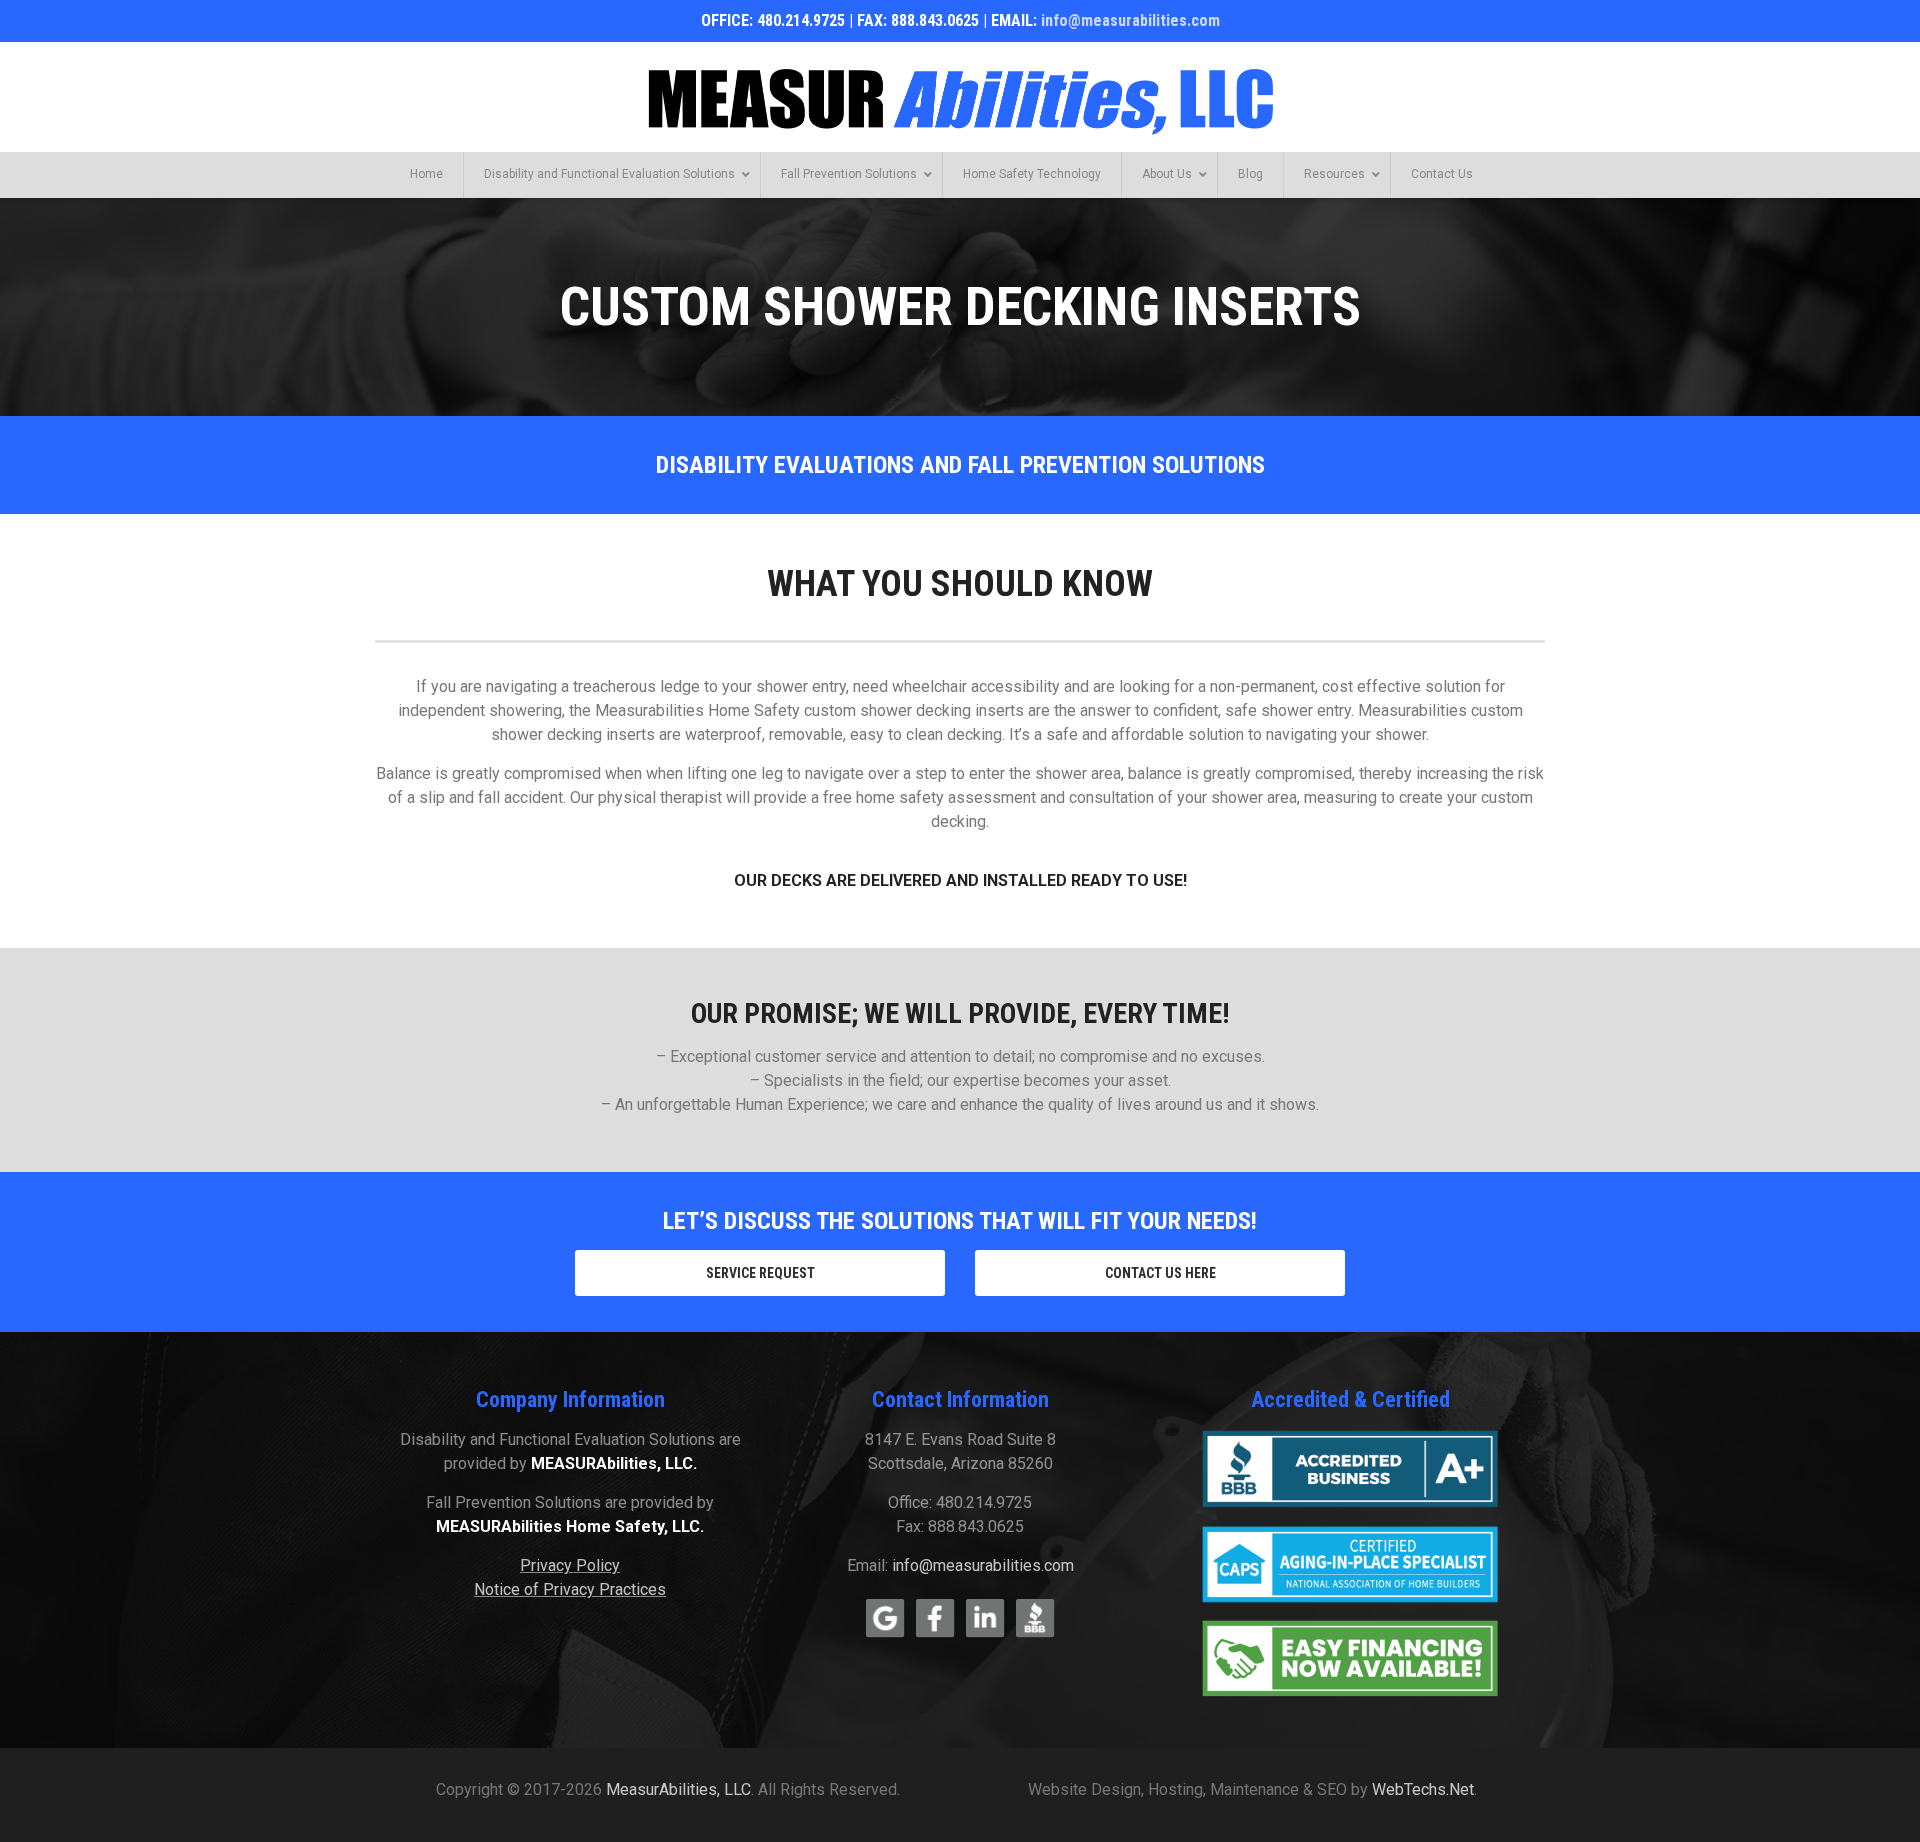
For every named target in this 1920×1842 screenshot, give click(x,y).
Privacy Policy (570, 1565)
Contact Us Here (1160, 1273)
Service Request (760, 1273)
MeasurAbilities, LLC (678, 1789)
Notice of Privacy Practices (570, 1589)
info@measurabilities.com (1130, 20)
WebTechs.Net (1423, 1789)
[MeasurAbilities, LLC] (960, 98)
